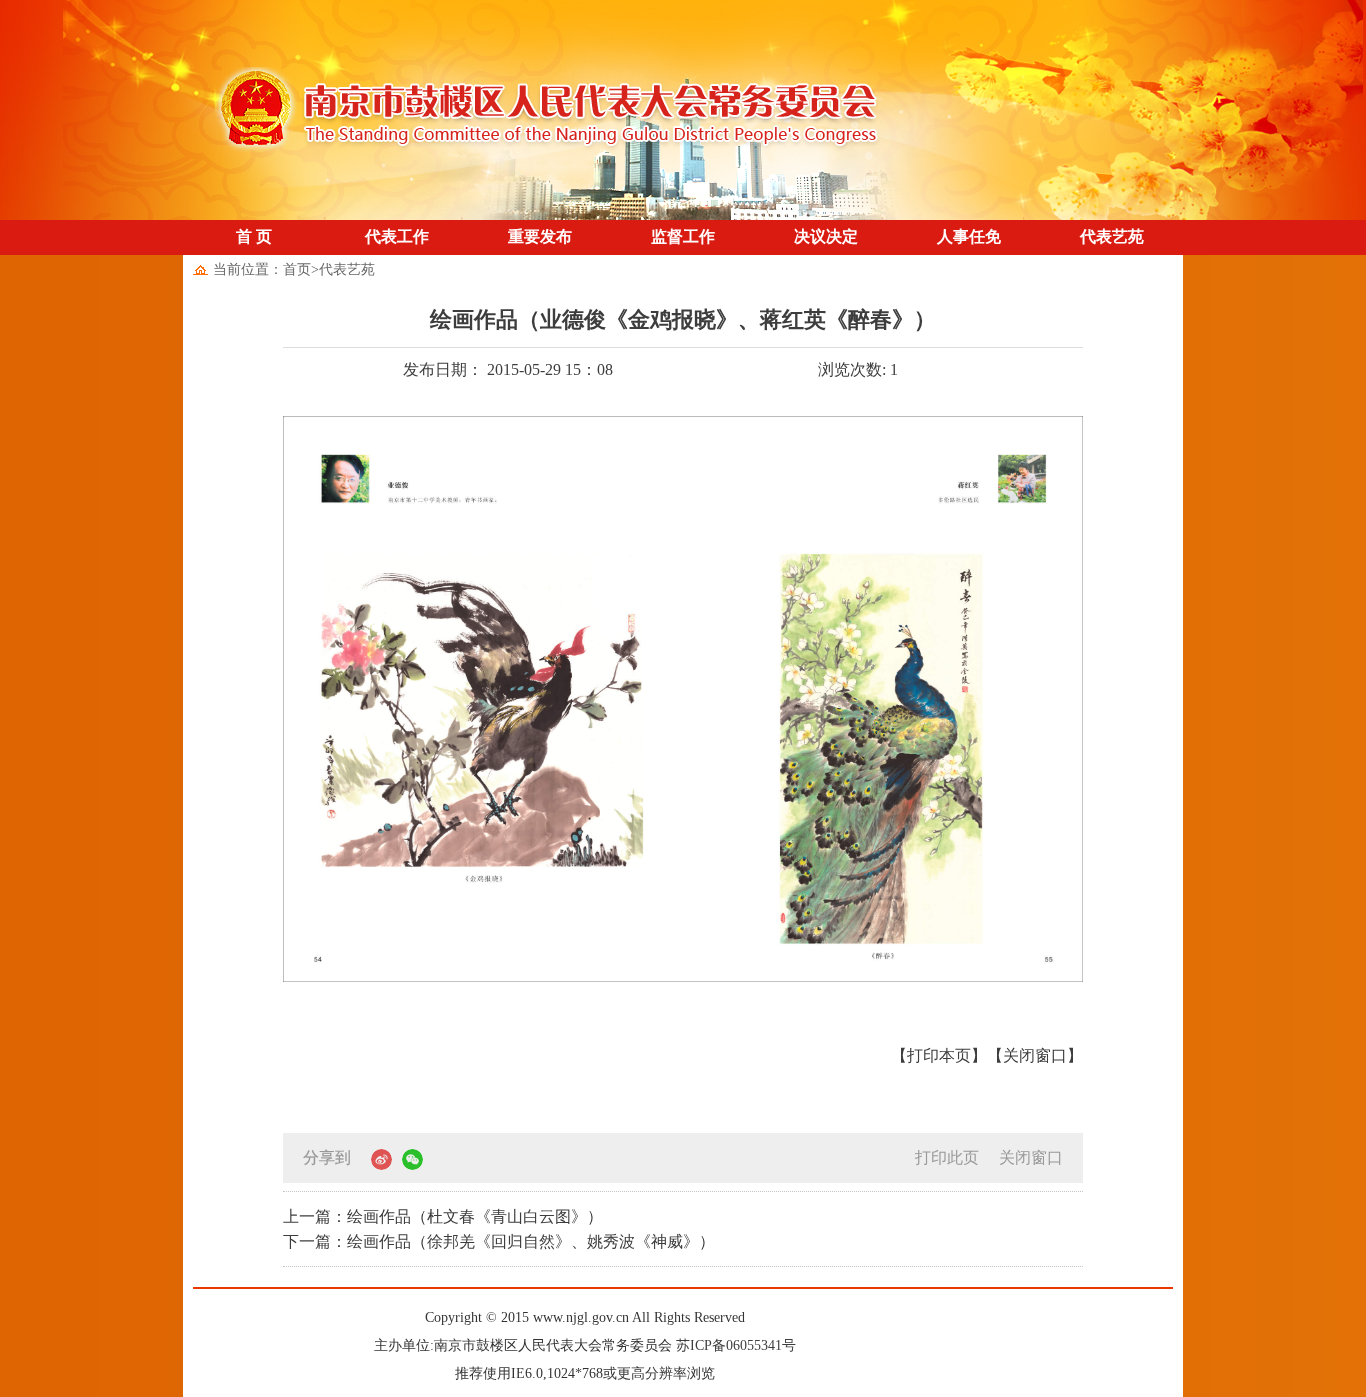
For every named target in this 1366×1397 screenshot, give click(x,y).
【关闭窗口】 (1035, 1055)
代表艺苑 (1112, 236)
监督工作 (683, 236)
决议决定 (826, 236)
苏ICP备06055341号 (736, 1345)
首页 (297, 269)
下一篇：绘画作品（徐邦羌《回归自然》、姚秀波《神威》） (499, 1241)
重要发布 (540, 236)
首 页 (254, 236)
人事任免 (969, 236)
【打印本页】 (939, 1055)
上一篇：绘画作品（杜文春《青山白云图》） (443, 1216)
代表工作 (397, 236)
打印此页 (947, 1157)
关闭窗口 (1031, 1157)
